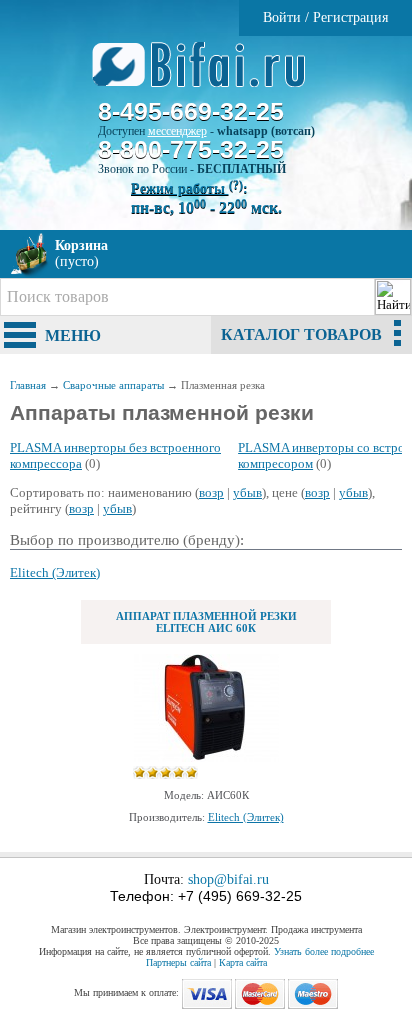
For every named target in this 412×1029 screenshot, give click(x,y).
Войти (282, 17)
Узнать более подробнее (324, 951)
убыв (247, 492)
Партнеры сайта (178, 962)
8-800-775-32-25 (191, 149)
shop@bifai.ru (228, 879)
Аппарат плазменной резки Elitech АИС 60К (206, 622)
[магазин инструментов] (206, 75)
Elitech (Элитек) (55, 572)
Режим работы (187, 188)
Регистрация (350, 17)
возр (211, 492)
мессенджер (177, 131)
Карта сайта (243, 962)
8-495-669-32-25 (191, 111)
